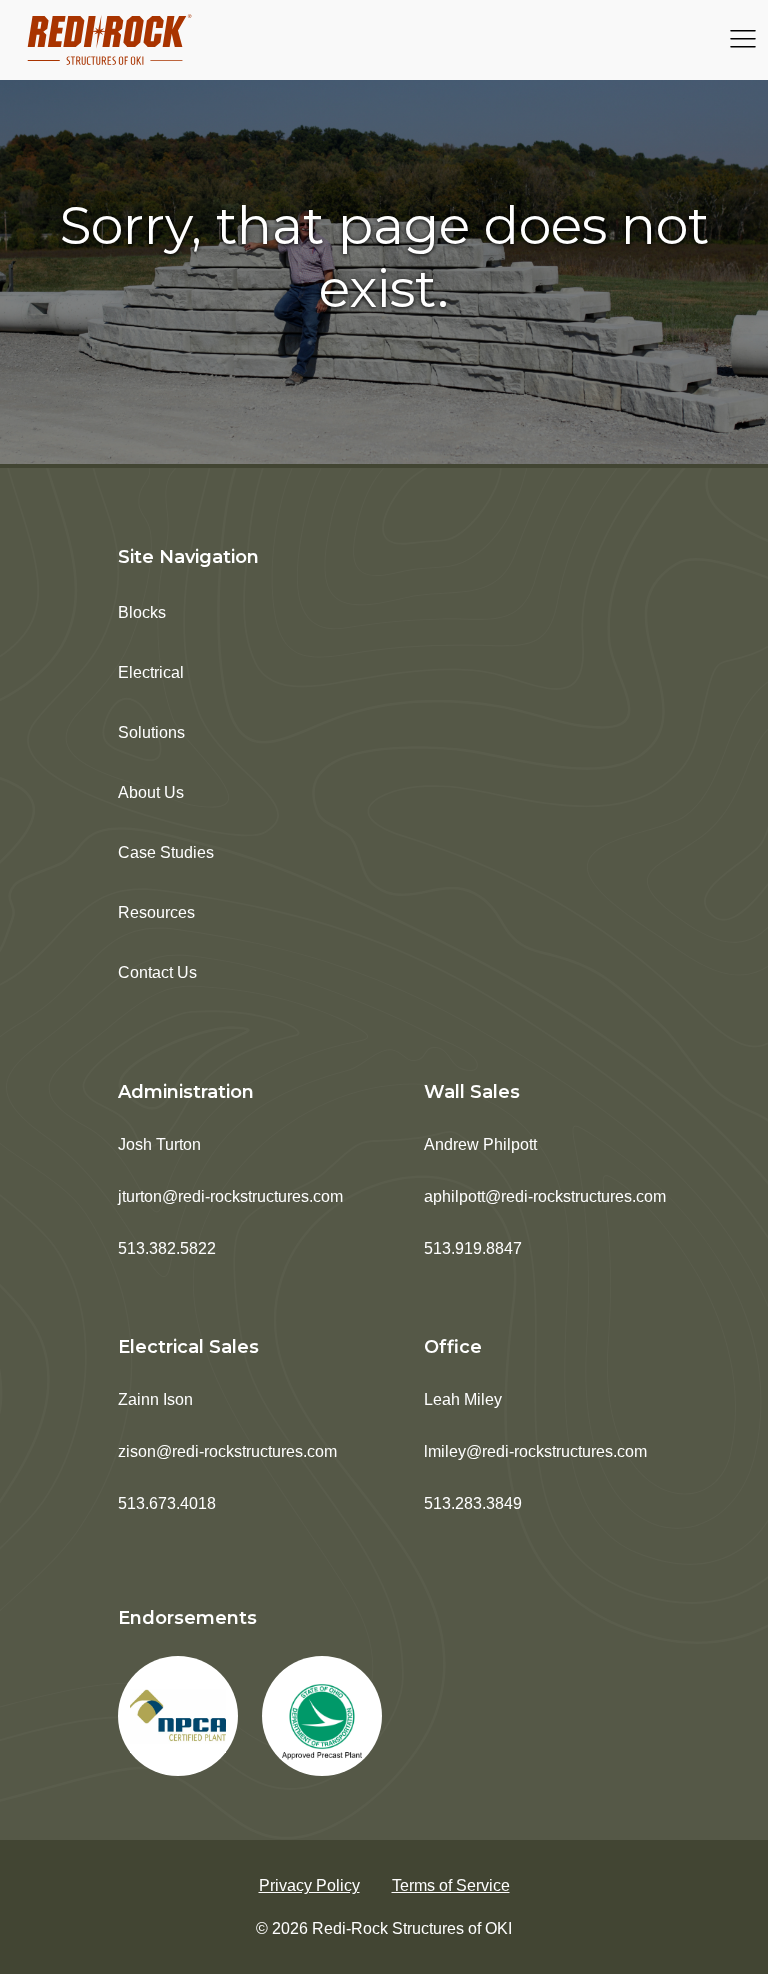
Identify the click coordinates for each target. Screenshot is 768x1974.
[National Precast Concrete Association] (178, 1716)
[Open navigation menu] (743, 40)
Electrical (151, 672)
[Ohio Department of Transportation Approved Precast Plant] (322, 1716)
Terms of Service (451, 1885)
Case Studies (166, 852)
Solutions (151, 732)
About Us (151, 792)
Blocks (142, 612)
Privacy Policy (309, 1885)
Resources (156, 912)
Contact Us (157, 972)
